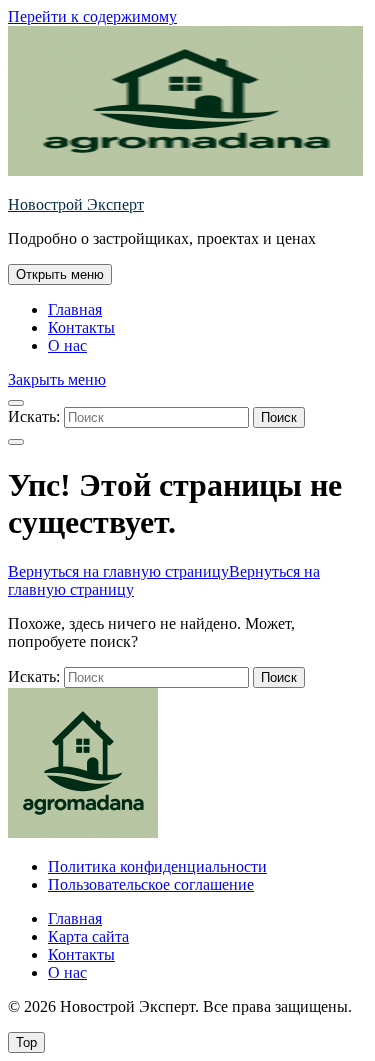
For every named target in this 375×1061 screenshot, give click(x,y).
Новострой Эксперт (76, 204)
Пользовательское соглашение (151, 884)
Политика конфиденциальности (157, 866)
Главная (75, 309)
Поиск (279, 417)
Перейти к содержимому (92, 16)
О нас (67, 345)
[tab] (60, 274)
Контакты (81, 327)
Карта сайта (88, 936)
